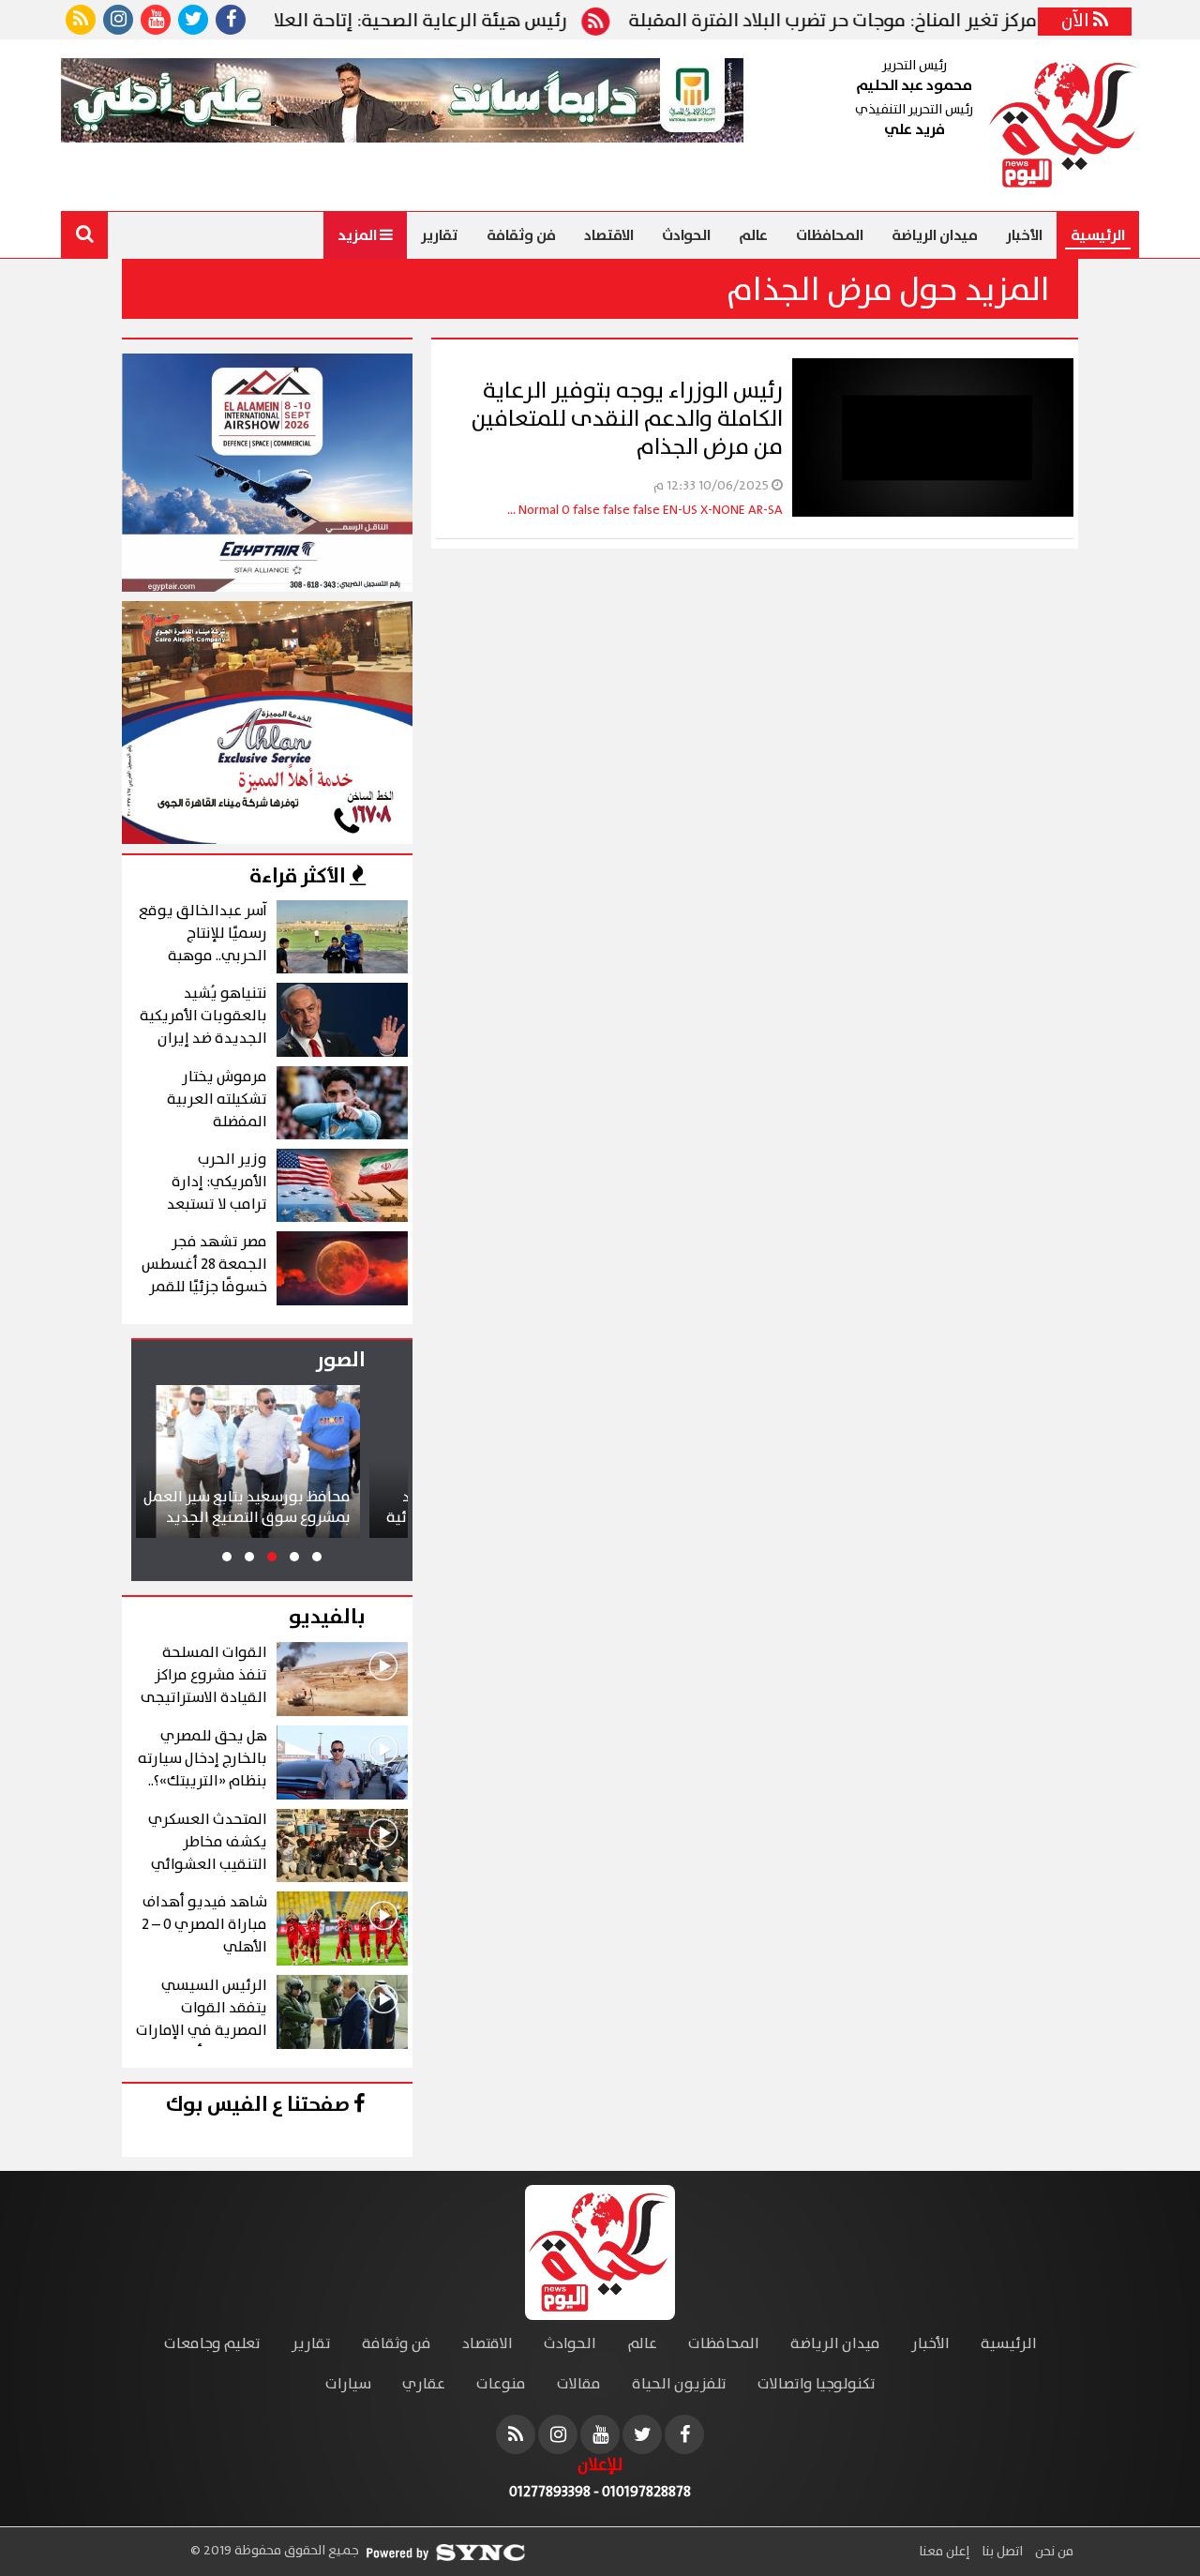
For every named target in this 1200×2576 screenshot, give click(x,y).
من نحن (1053, 2552)
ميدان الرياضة (935, 235)
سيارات (348, 2384)
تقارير (440, 235)
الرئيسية (1098, 235)
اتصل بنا (1001, 2552)
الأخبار (1024, 235)
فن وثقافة (521, 235)
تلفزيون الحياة (679, 2384)
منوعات (501, 2384)
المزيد (359, 235)
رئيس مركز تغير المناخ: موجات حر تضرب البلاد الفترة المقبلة (938, 22)
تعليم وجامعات (212, 2344)
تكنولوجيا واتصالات (817, 2384)
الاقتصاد (609, 235)
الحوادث (686, 235)
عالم (753, 235)
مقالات (579, 2384)
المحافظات (830, 235)
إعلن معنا (944, 2552)
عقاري (424, 2384)
